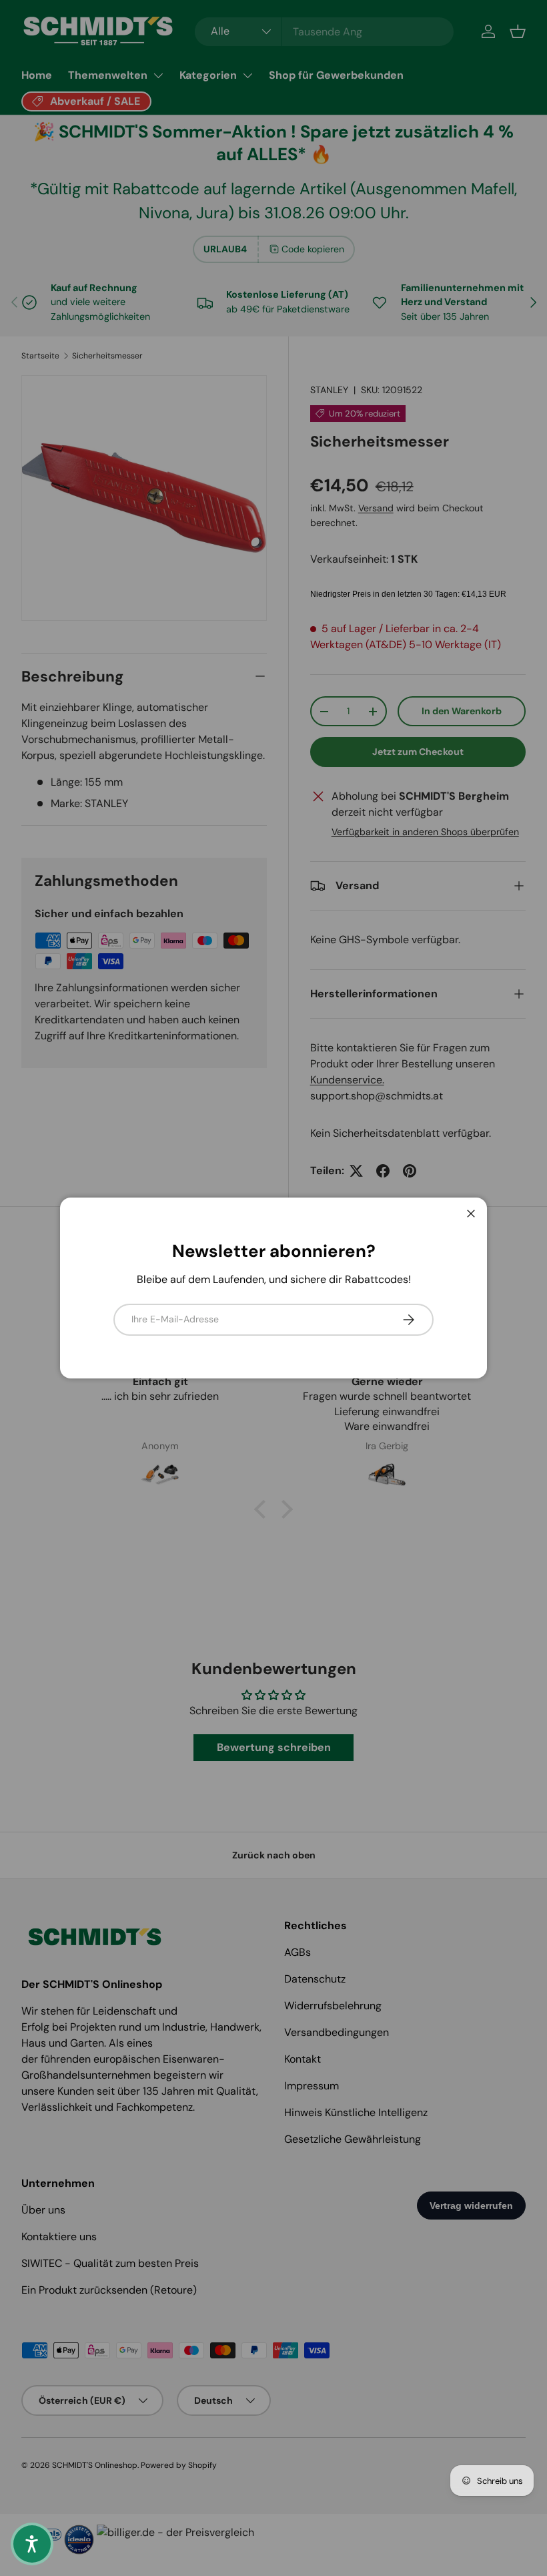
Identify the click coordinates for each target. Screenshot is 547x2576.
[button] (32, 2544)
